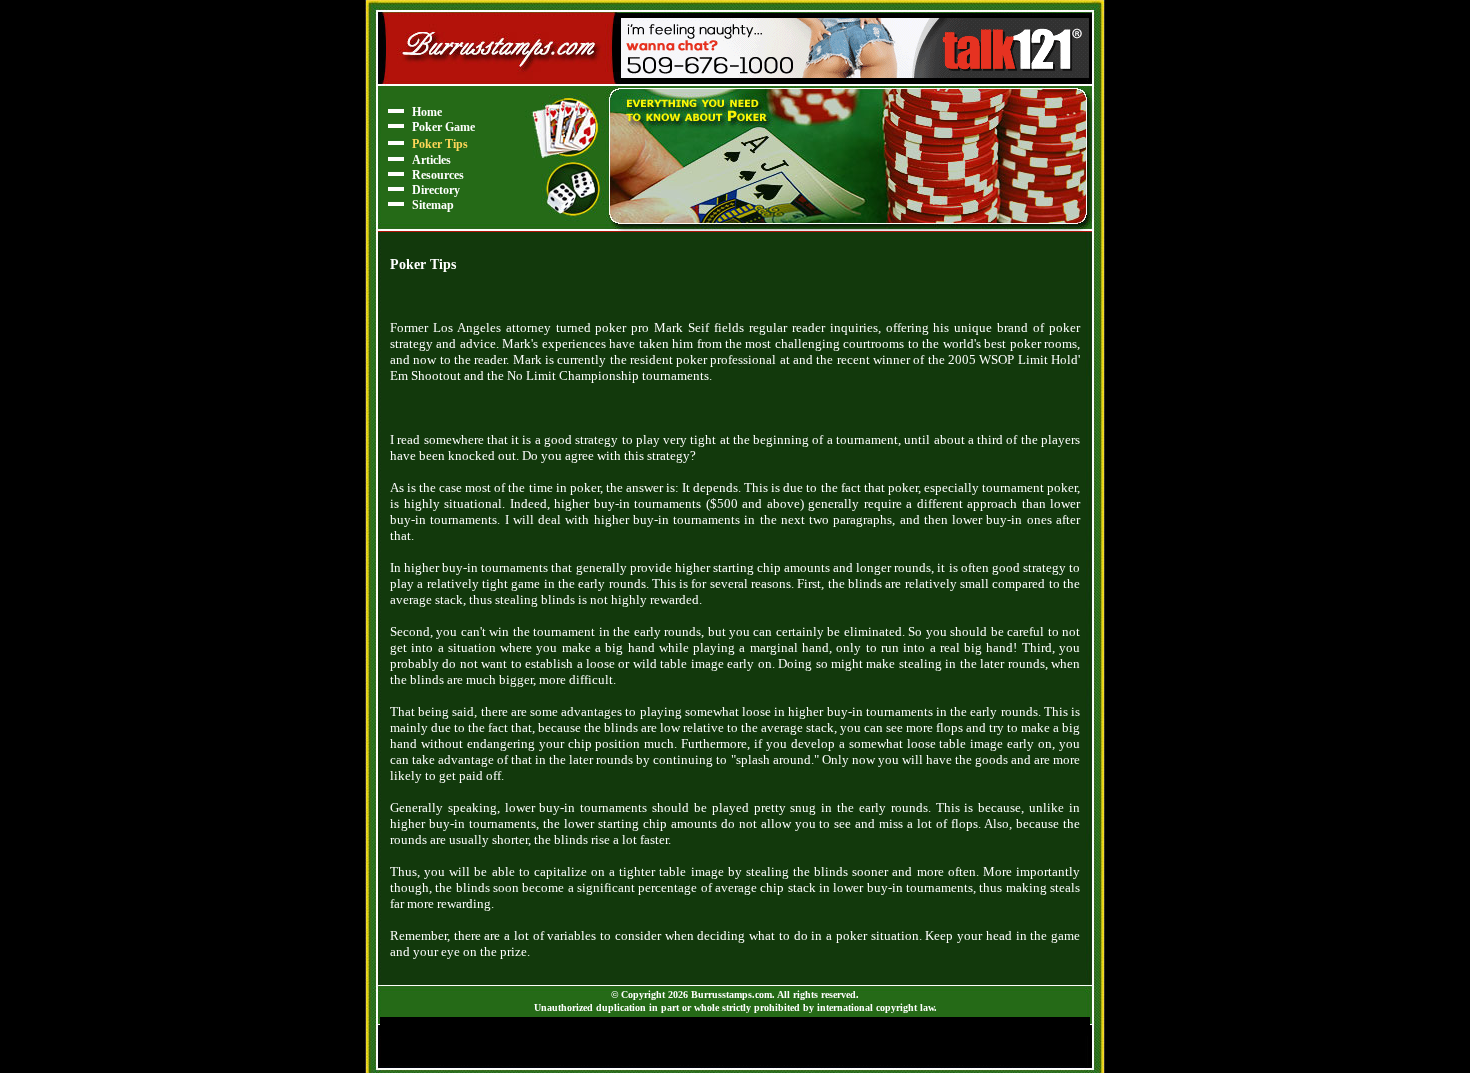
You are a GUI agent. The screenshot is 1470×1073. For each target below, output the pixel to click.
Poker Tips (440, 144)
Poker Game (443, 127)
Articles (431, 160)
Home (427, 112)
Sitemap (433, 205)
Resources (438, 175)
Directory (436, 190)
